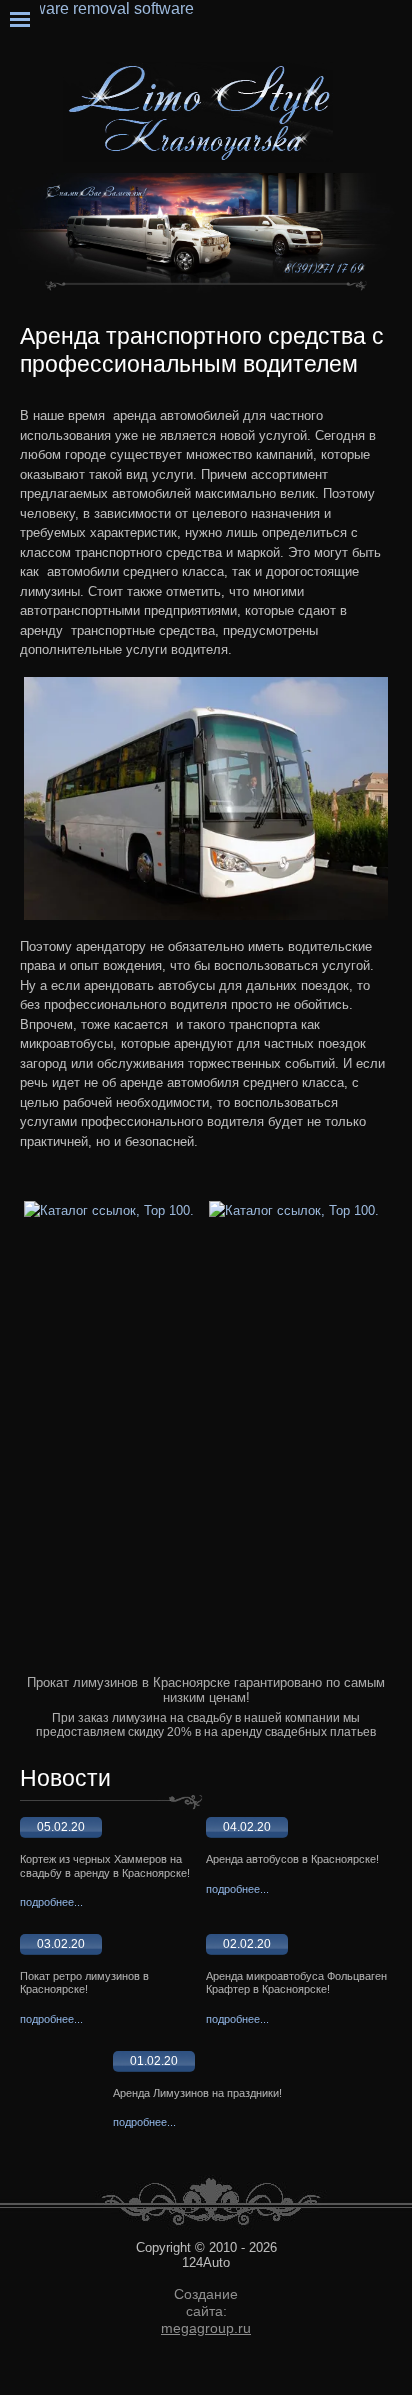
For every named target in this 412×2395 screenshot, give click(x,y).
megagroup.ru (206, 2328)
